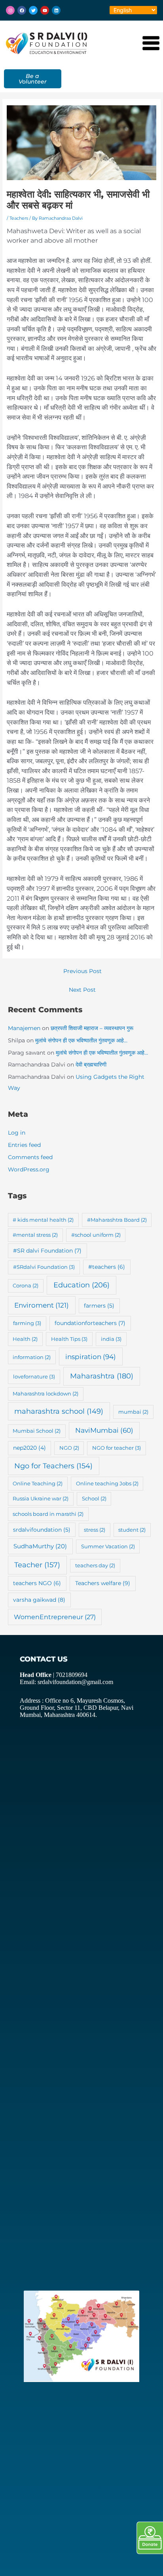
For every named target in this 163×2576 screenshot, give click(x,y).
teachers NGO (37, 1583)
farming (27, 1323)
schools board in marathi (48, 1514)
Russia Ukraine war (41, 1498)
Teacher (37, 1565)
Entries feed (24, 1145)
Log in (17, 1133)
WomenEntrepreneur (55, 1617)
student (132, 1530)
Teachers (19, 218)
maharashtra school (59, 1411)
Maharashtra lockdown (45, 1394)
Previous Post (82, 971)
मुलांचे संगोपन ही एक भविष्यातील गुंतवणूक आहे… (81, 1040)
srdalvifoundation (42, 1530)
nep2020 (29, 1448)
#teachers (107, 1267)
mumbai (133, 1412)
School (94, 1498)
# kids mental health (43, 1220)
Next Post (82, 990)
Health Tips (69, 1339)
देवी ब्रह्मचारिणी (91, 1065)
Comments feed (30, 1157)
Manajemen (24, 1028)
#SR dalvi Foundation (47, 1251)
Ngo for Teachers (53, 1466)
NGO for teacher (117, 1448)
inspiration (91, 1356)
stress (95, 1530)
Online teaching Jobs (107, 1483)
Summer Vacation (108, 1546)
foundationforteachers (90, 1323)
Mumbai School (37, 1431)
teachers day (95, 1565)
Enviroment (42, 1305)
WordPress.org (29, 1169)
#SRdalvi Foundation (44, 1267)
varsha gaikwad (39, 1600)
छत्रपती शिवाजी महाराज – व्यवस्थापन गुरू (92, 1028)
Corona (26, 1285)
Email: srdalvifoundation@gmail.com (66, 1682)
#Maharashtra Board (117, 1220)
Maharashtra (102, 1376)
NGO (69, 1448)
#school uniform (96, 1235)
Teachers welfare (103, 1583)
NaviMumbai (104, 1430)
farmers (99, 1306)
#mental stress (35, 1235)
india (111, 1339)
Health (25, 1339)
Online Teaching (38, 1483)
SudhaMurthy (40, 1546)
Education (81, 1285)
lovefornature (34, 1376)
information (32, 1357)
